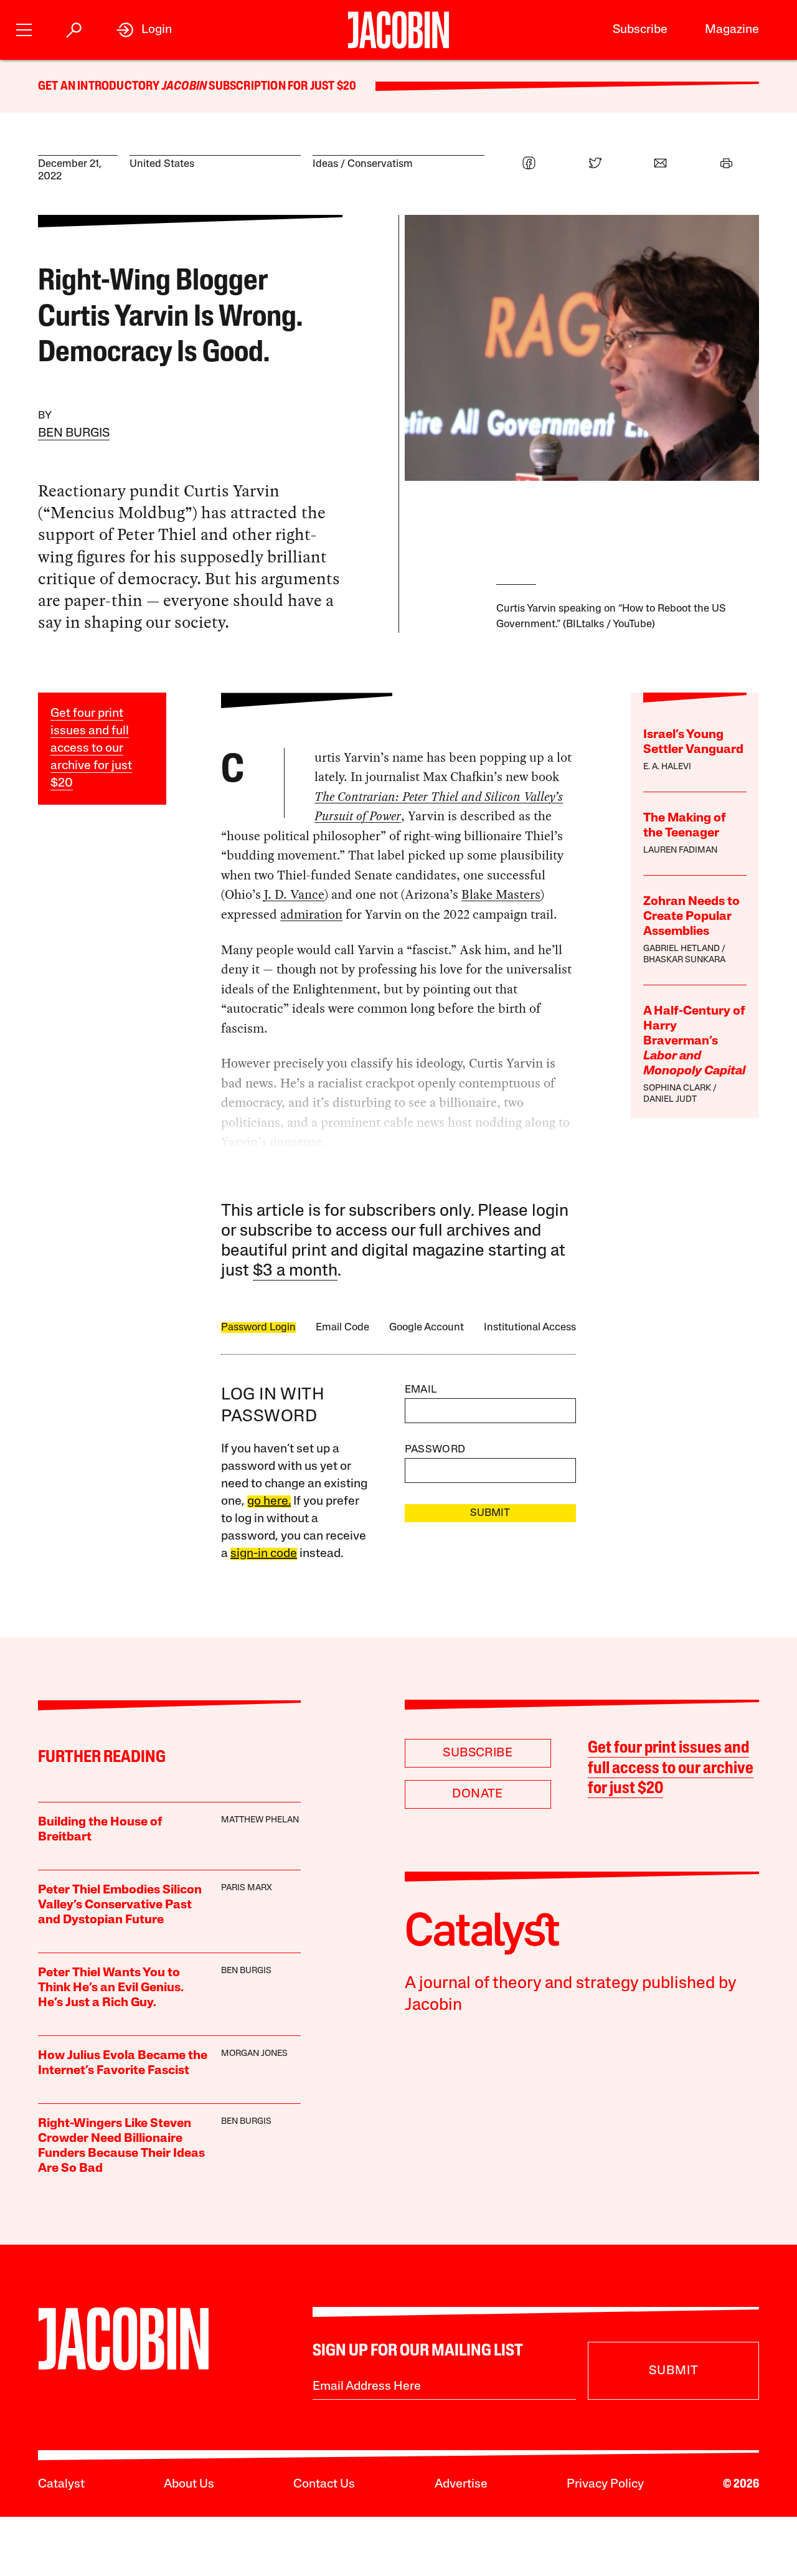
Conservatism (380, 164)
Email (421, 1390)
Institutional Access (530, 1328)
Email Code (342, 1328)
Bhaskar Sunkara (684, 960)
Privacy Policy (605, 2484)
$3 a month (295, 1271)
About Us (189, 2484)
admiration (311, 914)
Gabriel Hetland (681, 949)
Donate (477, 1794)
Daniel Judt (670, 1100)
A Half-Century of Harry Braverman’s (694, 1041)
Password (435, 1450)
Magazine (732, 30)
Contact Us (324, 2484)
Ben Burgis (74, 433)
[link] (144, 30)
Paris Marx (247, 1888)
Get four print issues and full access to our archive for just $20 (91, 749)
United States (162, 164)
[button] (24, 28)
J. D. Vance (294, 894)
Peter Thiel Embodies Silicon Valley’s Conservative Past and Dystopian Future (120, 1905)
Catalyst (61, 2484)
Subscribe (640, 30)
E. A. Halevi (667, 767)
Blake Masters (501, 894)
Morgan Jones (254, 2054)
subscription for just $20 (281, 87)
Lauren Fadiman (680, 850)
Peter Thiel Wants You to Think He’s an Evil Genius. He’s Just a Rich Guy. (111, 1988)
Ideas (325, 164)
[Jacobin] (398, 30)
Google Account (427, 1328)
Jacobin (184, 87)
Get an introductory (100, 87)
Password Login (258, 1328)
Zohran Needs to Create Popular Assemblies (691, 917)
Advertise (461, 2484)
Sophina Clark (677, 1088)
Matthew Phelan (260, 1820)
